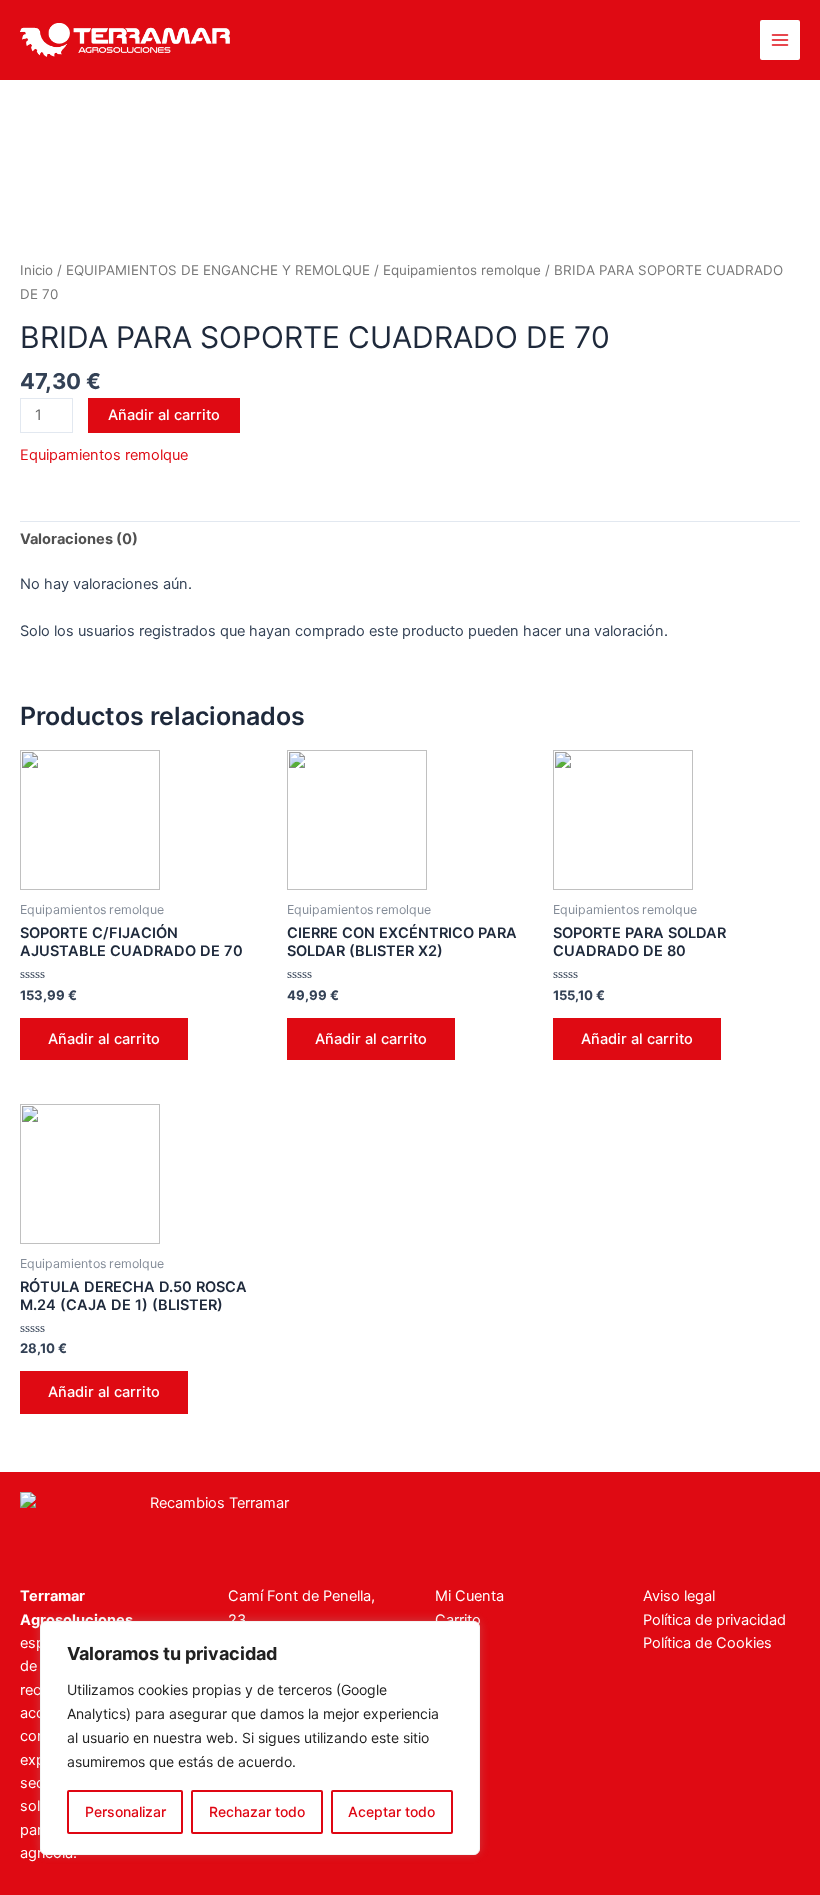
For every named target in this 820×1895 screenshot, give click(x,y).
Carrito (458, 1620)
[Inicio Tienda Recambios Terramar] (211, 1523)
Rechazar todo (257, 1811)
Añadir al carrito (164, 415)
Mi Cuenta (469, 1596)
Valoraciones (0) (79, 539)
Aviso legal (679, 1596)
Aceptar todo (391, 1811)
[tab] (79, 540)
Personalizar (125, 1811)
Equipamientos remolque (462, 270)
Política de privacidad (714, 1620)
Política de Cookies (707, 1643)
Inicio (36, 270)
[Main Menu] (780, 40)
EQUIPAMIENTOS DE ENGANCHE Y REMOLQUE (218, 270)
